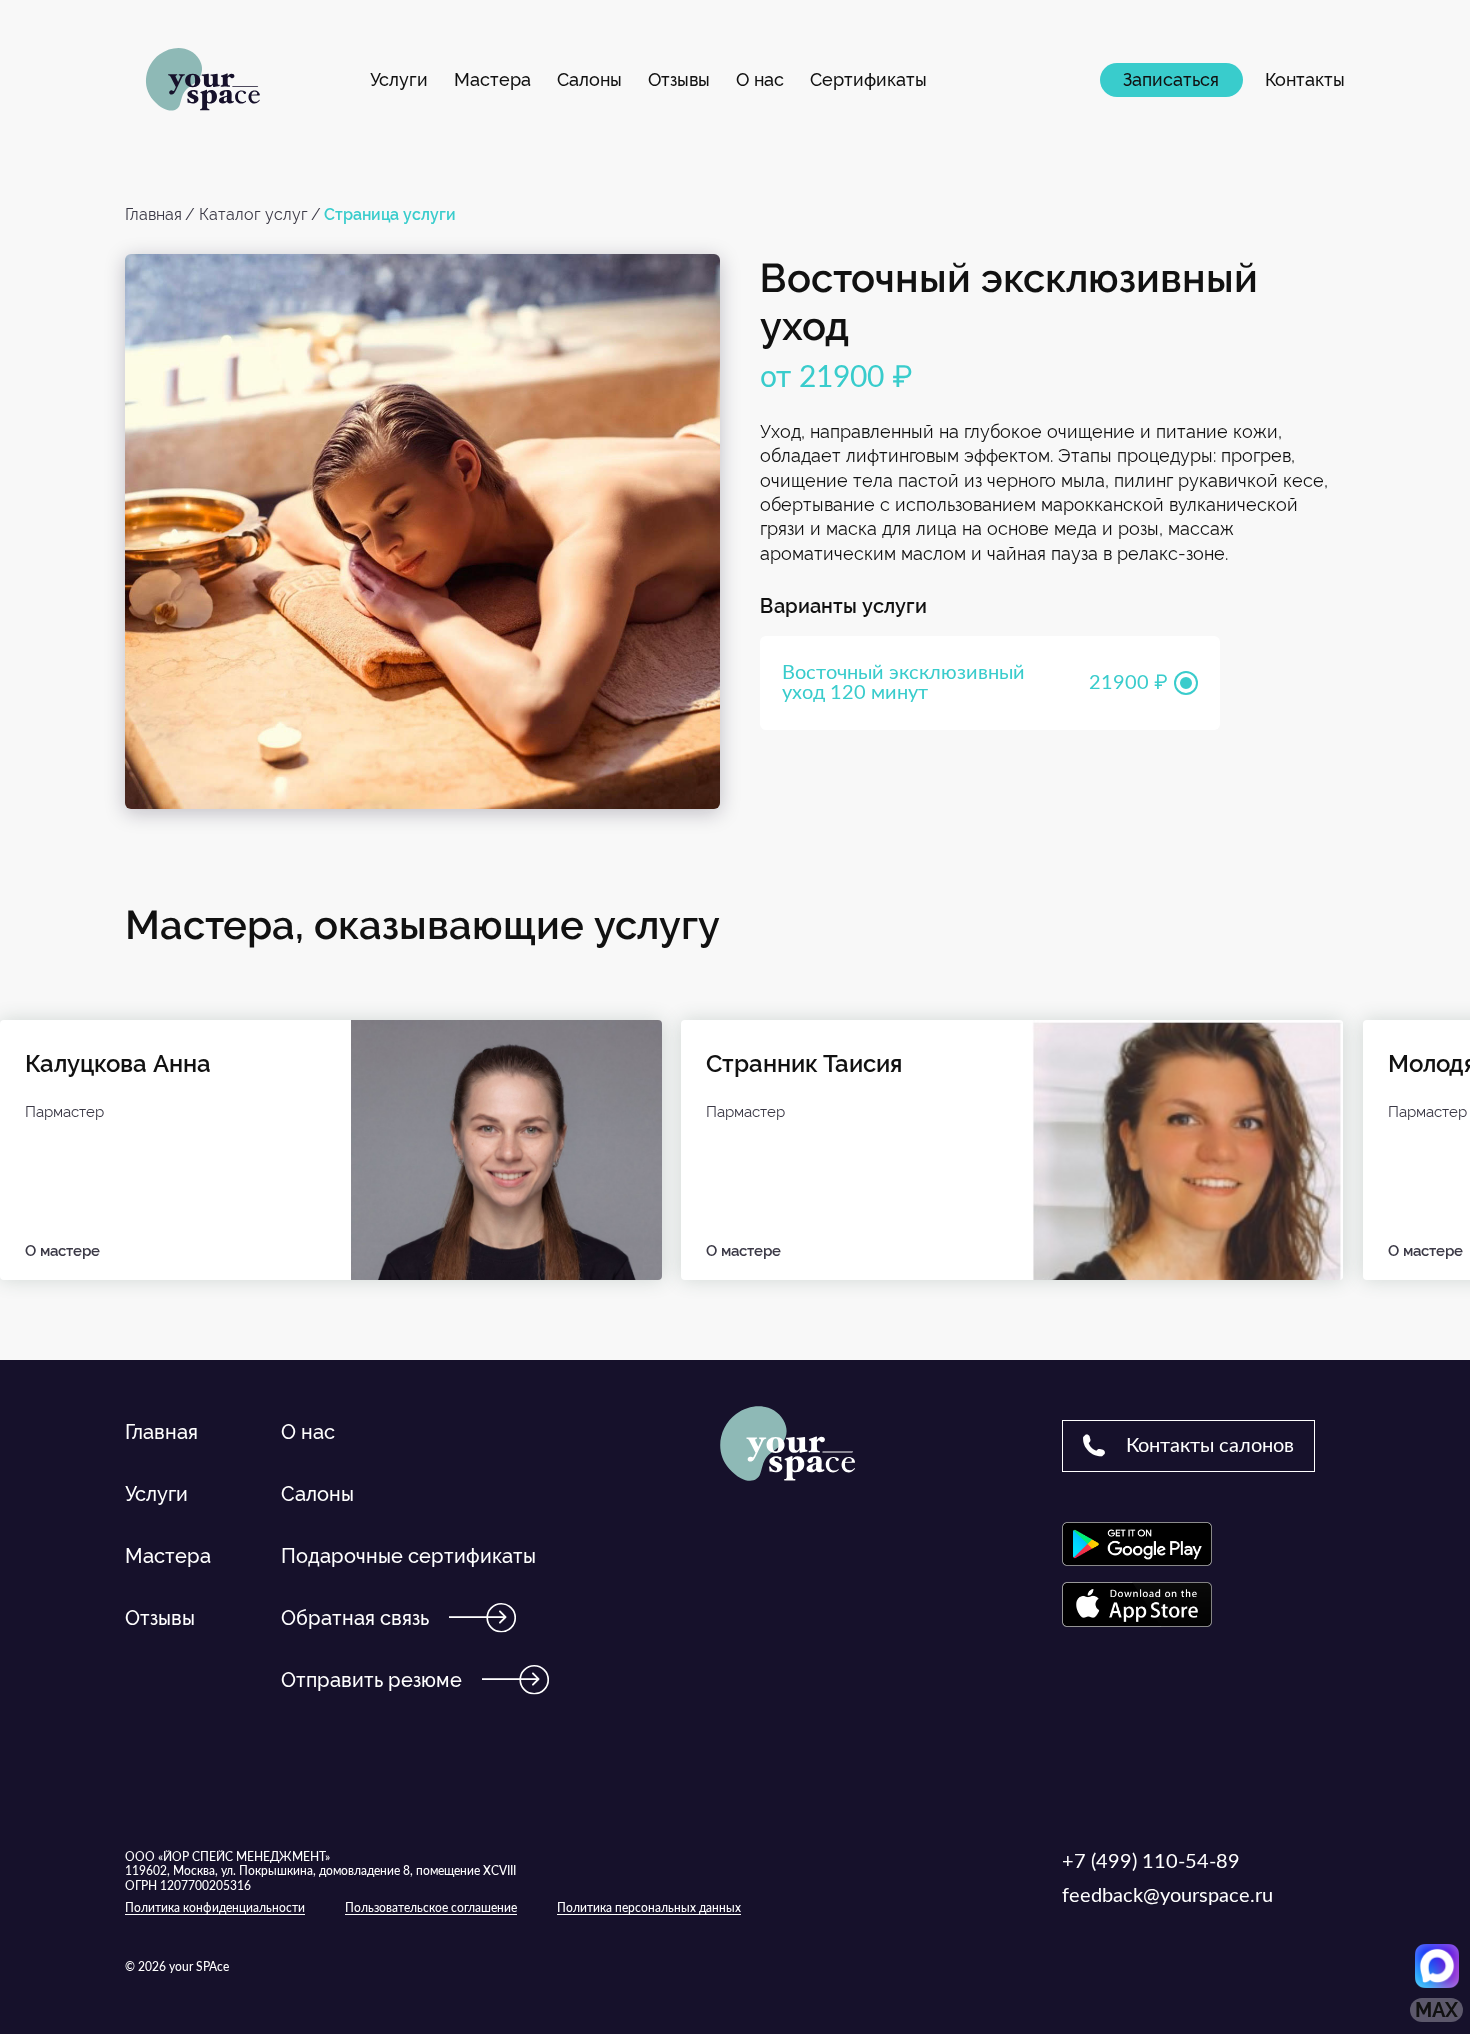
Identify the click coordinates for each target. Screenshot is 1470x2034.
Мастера (492, 79)
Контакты (1305, 79)
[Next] (1391, 1322)
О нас (760, 79)
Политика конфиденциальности (215, 1908)
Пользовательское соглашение (431, 1908)
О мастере (62, 1251)
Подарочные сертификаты (408, 1556)
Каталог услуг (253, 214)
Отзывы (679, 79)
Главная (153, 214)
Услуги (399, 79)
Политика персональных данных (649, 1908)
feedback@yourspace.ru (1167, 1896)
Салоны (589, 79)
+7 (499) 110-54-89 (1151, 1862)
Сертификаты (868, 79)
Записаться (1171, 79)
